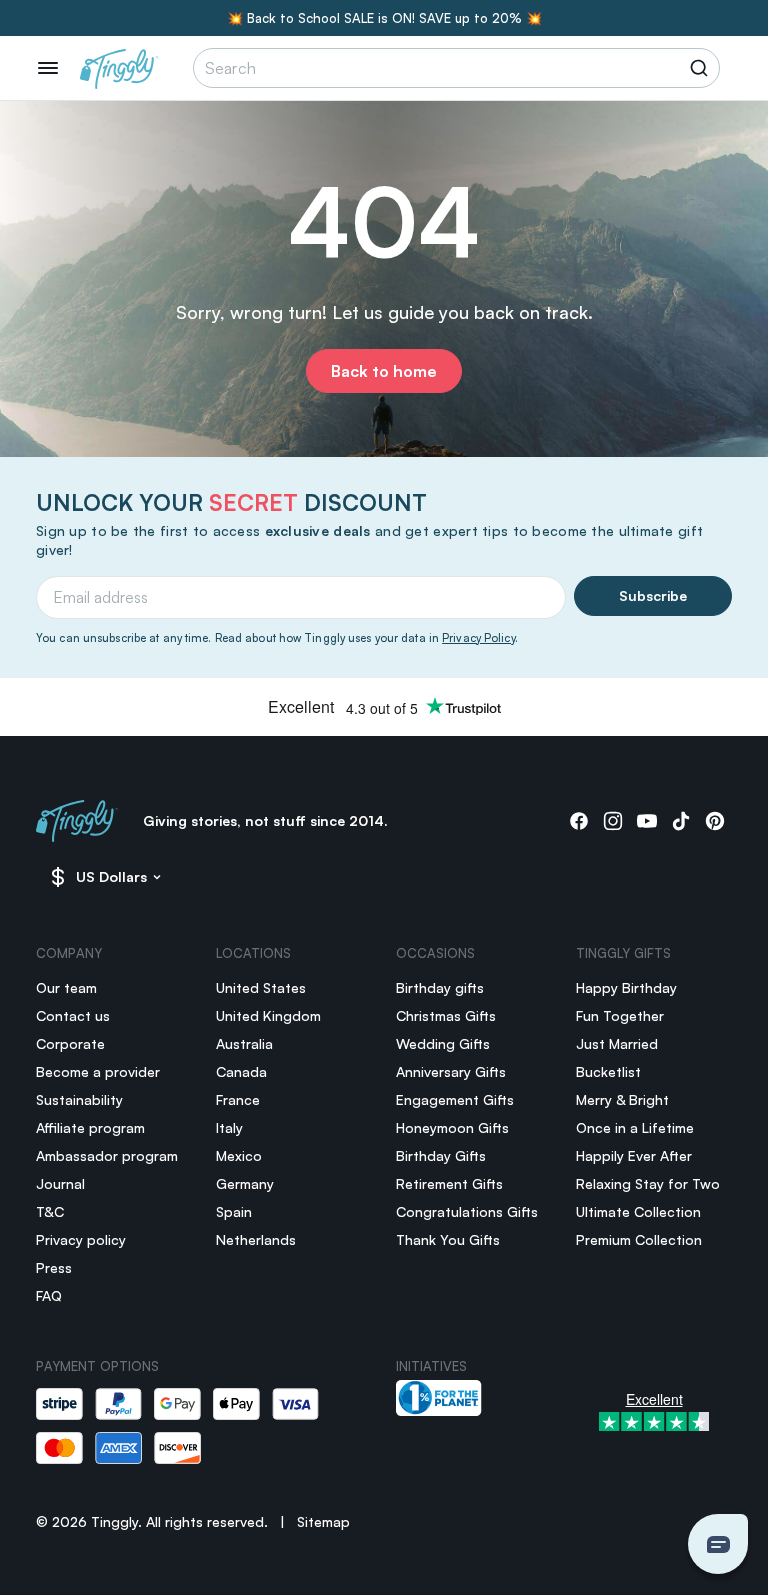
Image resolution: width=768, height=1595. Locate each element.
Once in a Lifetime (635, 1127)
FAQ (49, 1295)
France (238, 1099)
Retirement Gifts (449, 1183)
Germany (245, 1183)
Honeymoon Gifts (452, 1127)
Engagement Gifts (455, 1099)
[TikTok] (681, 821)
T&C (50, 1211)
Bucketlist (608, 1071)
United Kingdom (268, 1015)
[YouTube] (647, 821)
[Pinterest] (715, 821)
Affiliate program (90, 1127)
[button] (718, 1544)
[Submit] (702, 68)
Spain (234, 1211)
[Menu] (48, 68)
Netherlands (256, 1239)
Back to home (384, 371)
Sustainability (79, 1099)
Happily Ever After (634, 1155)
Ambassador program (107, 1155)
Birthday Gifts (441, 1155)
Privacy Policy (478, 638)
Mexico (239, 1155)
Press (54, 1267)
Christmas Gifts (446, 1015)
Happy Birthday (626, 987)
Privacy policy (81, 1239)
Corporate (70, 1043)
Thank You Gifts (448, 1239)
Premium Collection (639, 1239)
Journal (60, 1183)
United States (261, 987)
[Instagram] (613, 821)
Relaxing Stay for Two (648, 1183)
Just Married (617, 1043)
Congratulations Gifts (467, 1211)
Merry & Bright (622, 1099)
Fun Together (620, 1015)
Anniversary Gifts (451, 1071)
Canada (241, 1071)
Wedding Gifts (443, 1043)
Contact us (73, 1015)
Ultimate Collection (638, 1211)
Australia (244, 1043)
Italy (229, 1127)
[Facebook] (579, 821)
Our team (66, 987)
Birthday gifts (440, 987)
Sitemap (323, 1521)
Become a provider (98, 1071)
